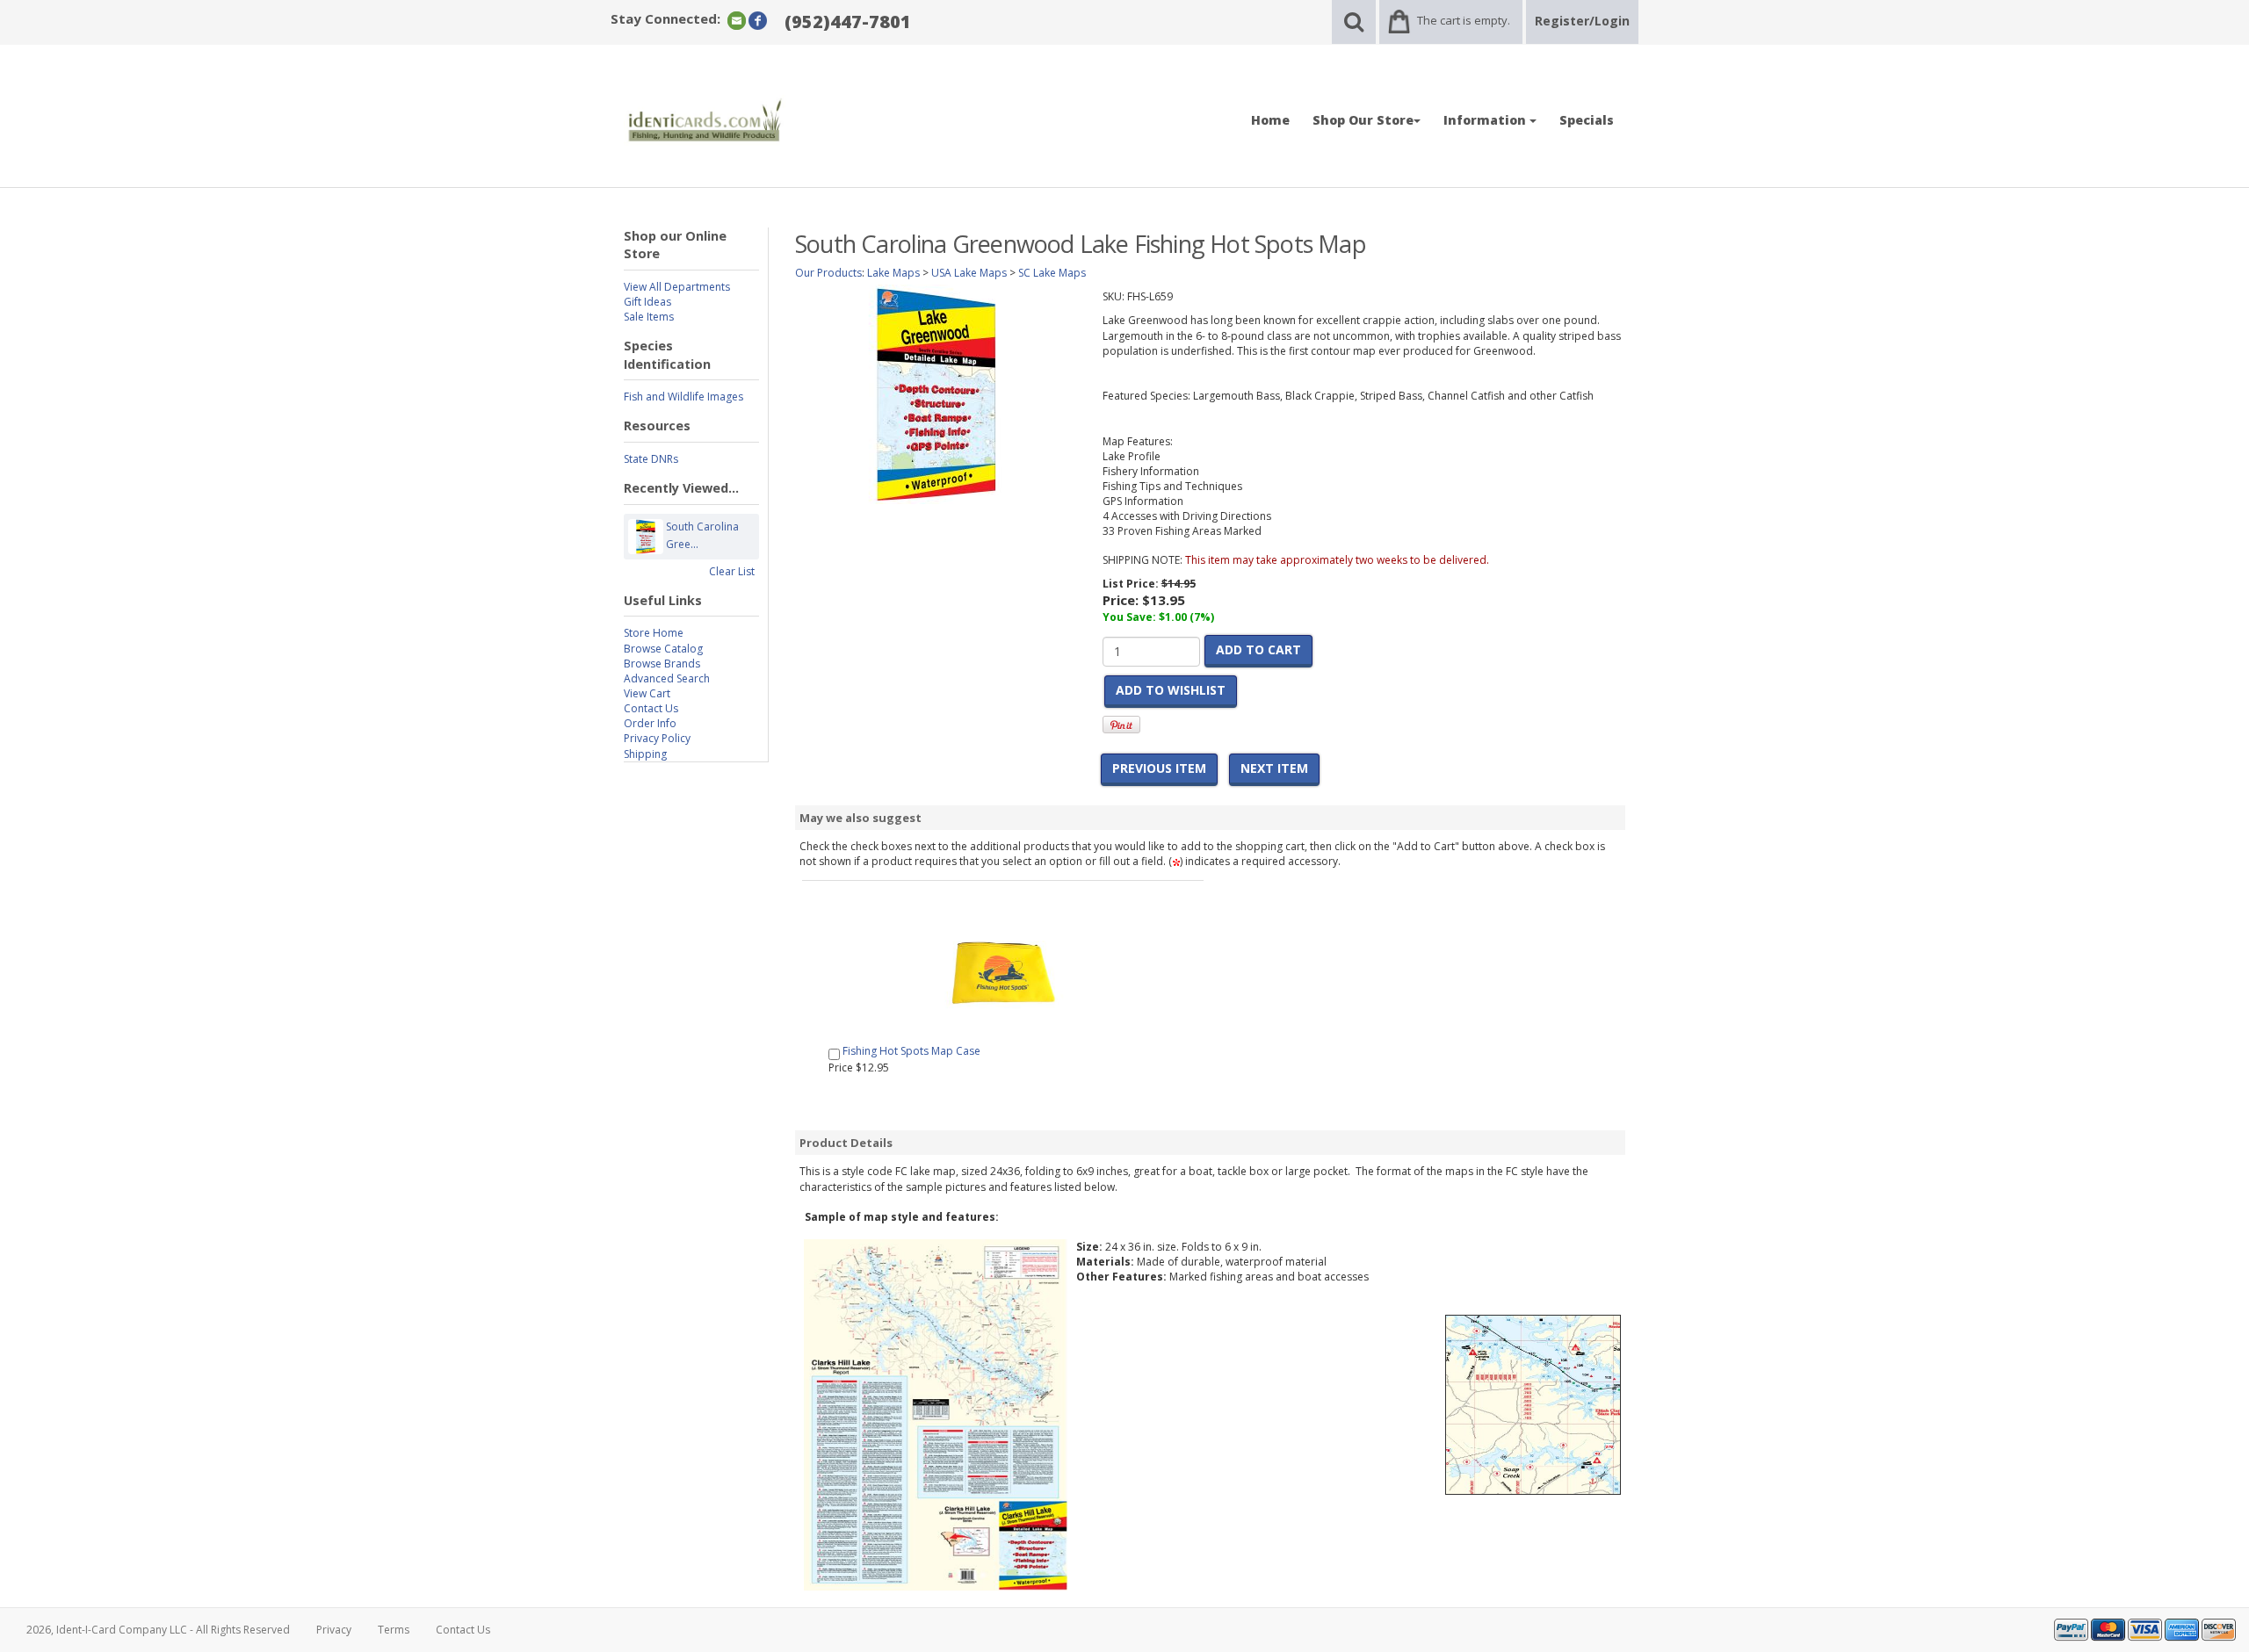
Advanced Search (667, 678)
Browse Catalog (663, 649)
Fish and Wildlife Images (683, 397)
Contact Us (651, 708)
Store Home (654, 633)
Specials (1587, 120)
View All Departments (677, 287)
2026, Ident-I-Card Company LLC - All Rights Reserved (158, 1630)
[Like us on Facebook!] (758, 20)
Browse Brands (662, 664)
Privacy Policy (657, 738)
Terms (394, 1630)
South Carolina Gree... (702, 535)
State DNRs (651, 459)
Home (1270, 120)
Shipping (645, 754)
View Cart (647, 693)
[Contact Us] (737, 20)
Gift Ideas (647, 302)
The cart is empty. (1464, 20)
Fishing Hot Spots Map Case (911, 1051)
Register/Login (1582, 21)
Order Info (650, 723)
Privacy (334, 1630)
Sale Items (649, 317)
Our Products (828, 273)
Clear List (732, 571)
